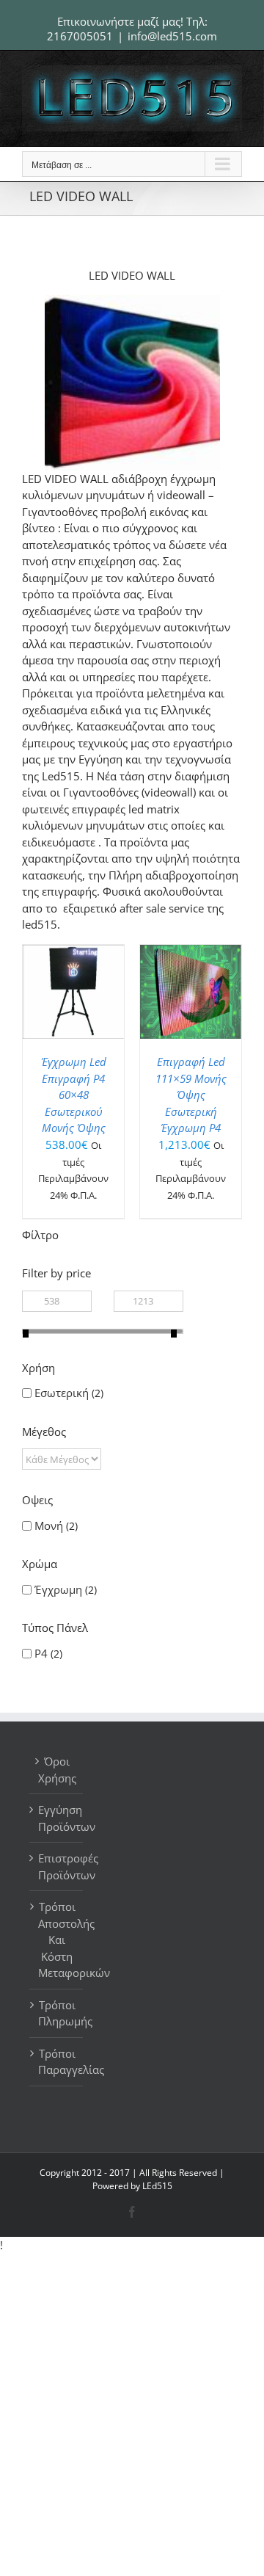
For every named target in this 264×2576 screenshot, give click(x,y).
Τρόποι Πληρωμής (57, 2013)
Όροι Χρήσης (57, 1770)
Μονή (49, 1525)
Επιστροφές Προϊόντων (57, 1866)
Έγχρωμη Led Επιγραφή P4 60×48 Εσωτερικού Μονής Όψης (74, 1095)
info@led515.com (172, 36)
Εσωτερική (62, 1393)
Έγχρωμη (58, 1589)
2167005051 (80, 36)
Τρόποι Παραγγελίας (57, 2062)
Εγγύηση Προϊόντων (57, 1818)
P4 (41, 1653)
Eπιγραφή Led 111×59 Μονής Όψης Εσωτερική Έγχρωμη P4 (191, 1095)
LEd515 (157, 2186)
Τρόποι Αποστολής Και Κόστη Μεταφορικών (57, 1940)
